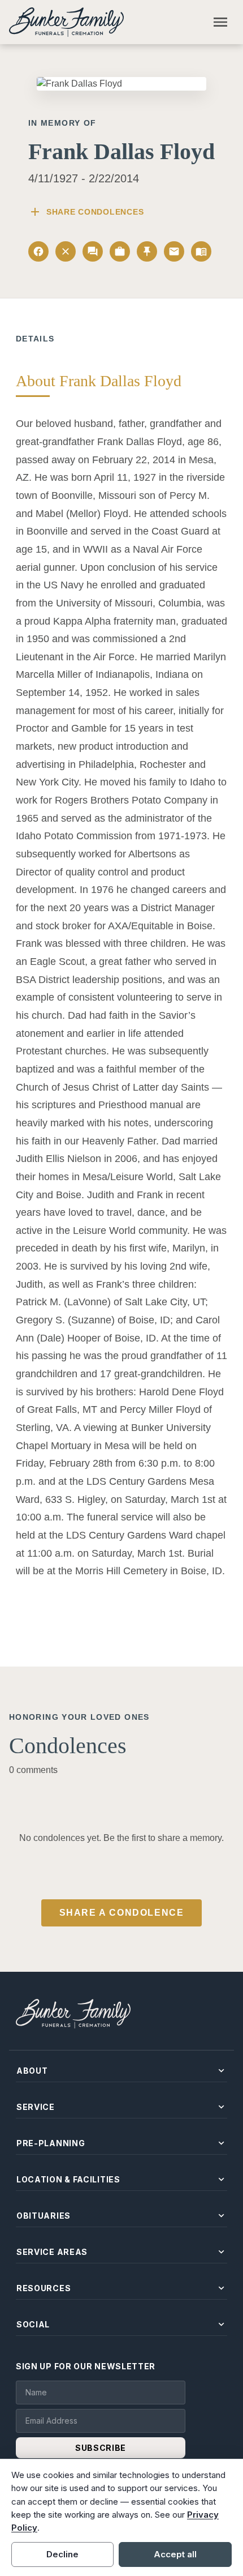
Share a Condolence (122, 1913)
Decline (62, 2554)
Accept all (175, 2554)
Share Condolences (86, 212)
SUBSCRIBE (101, 2448)
